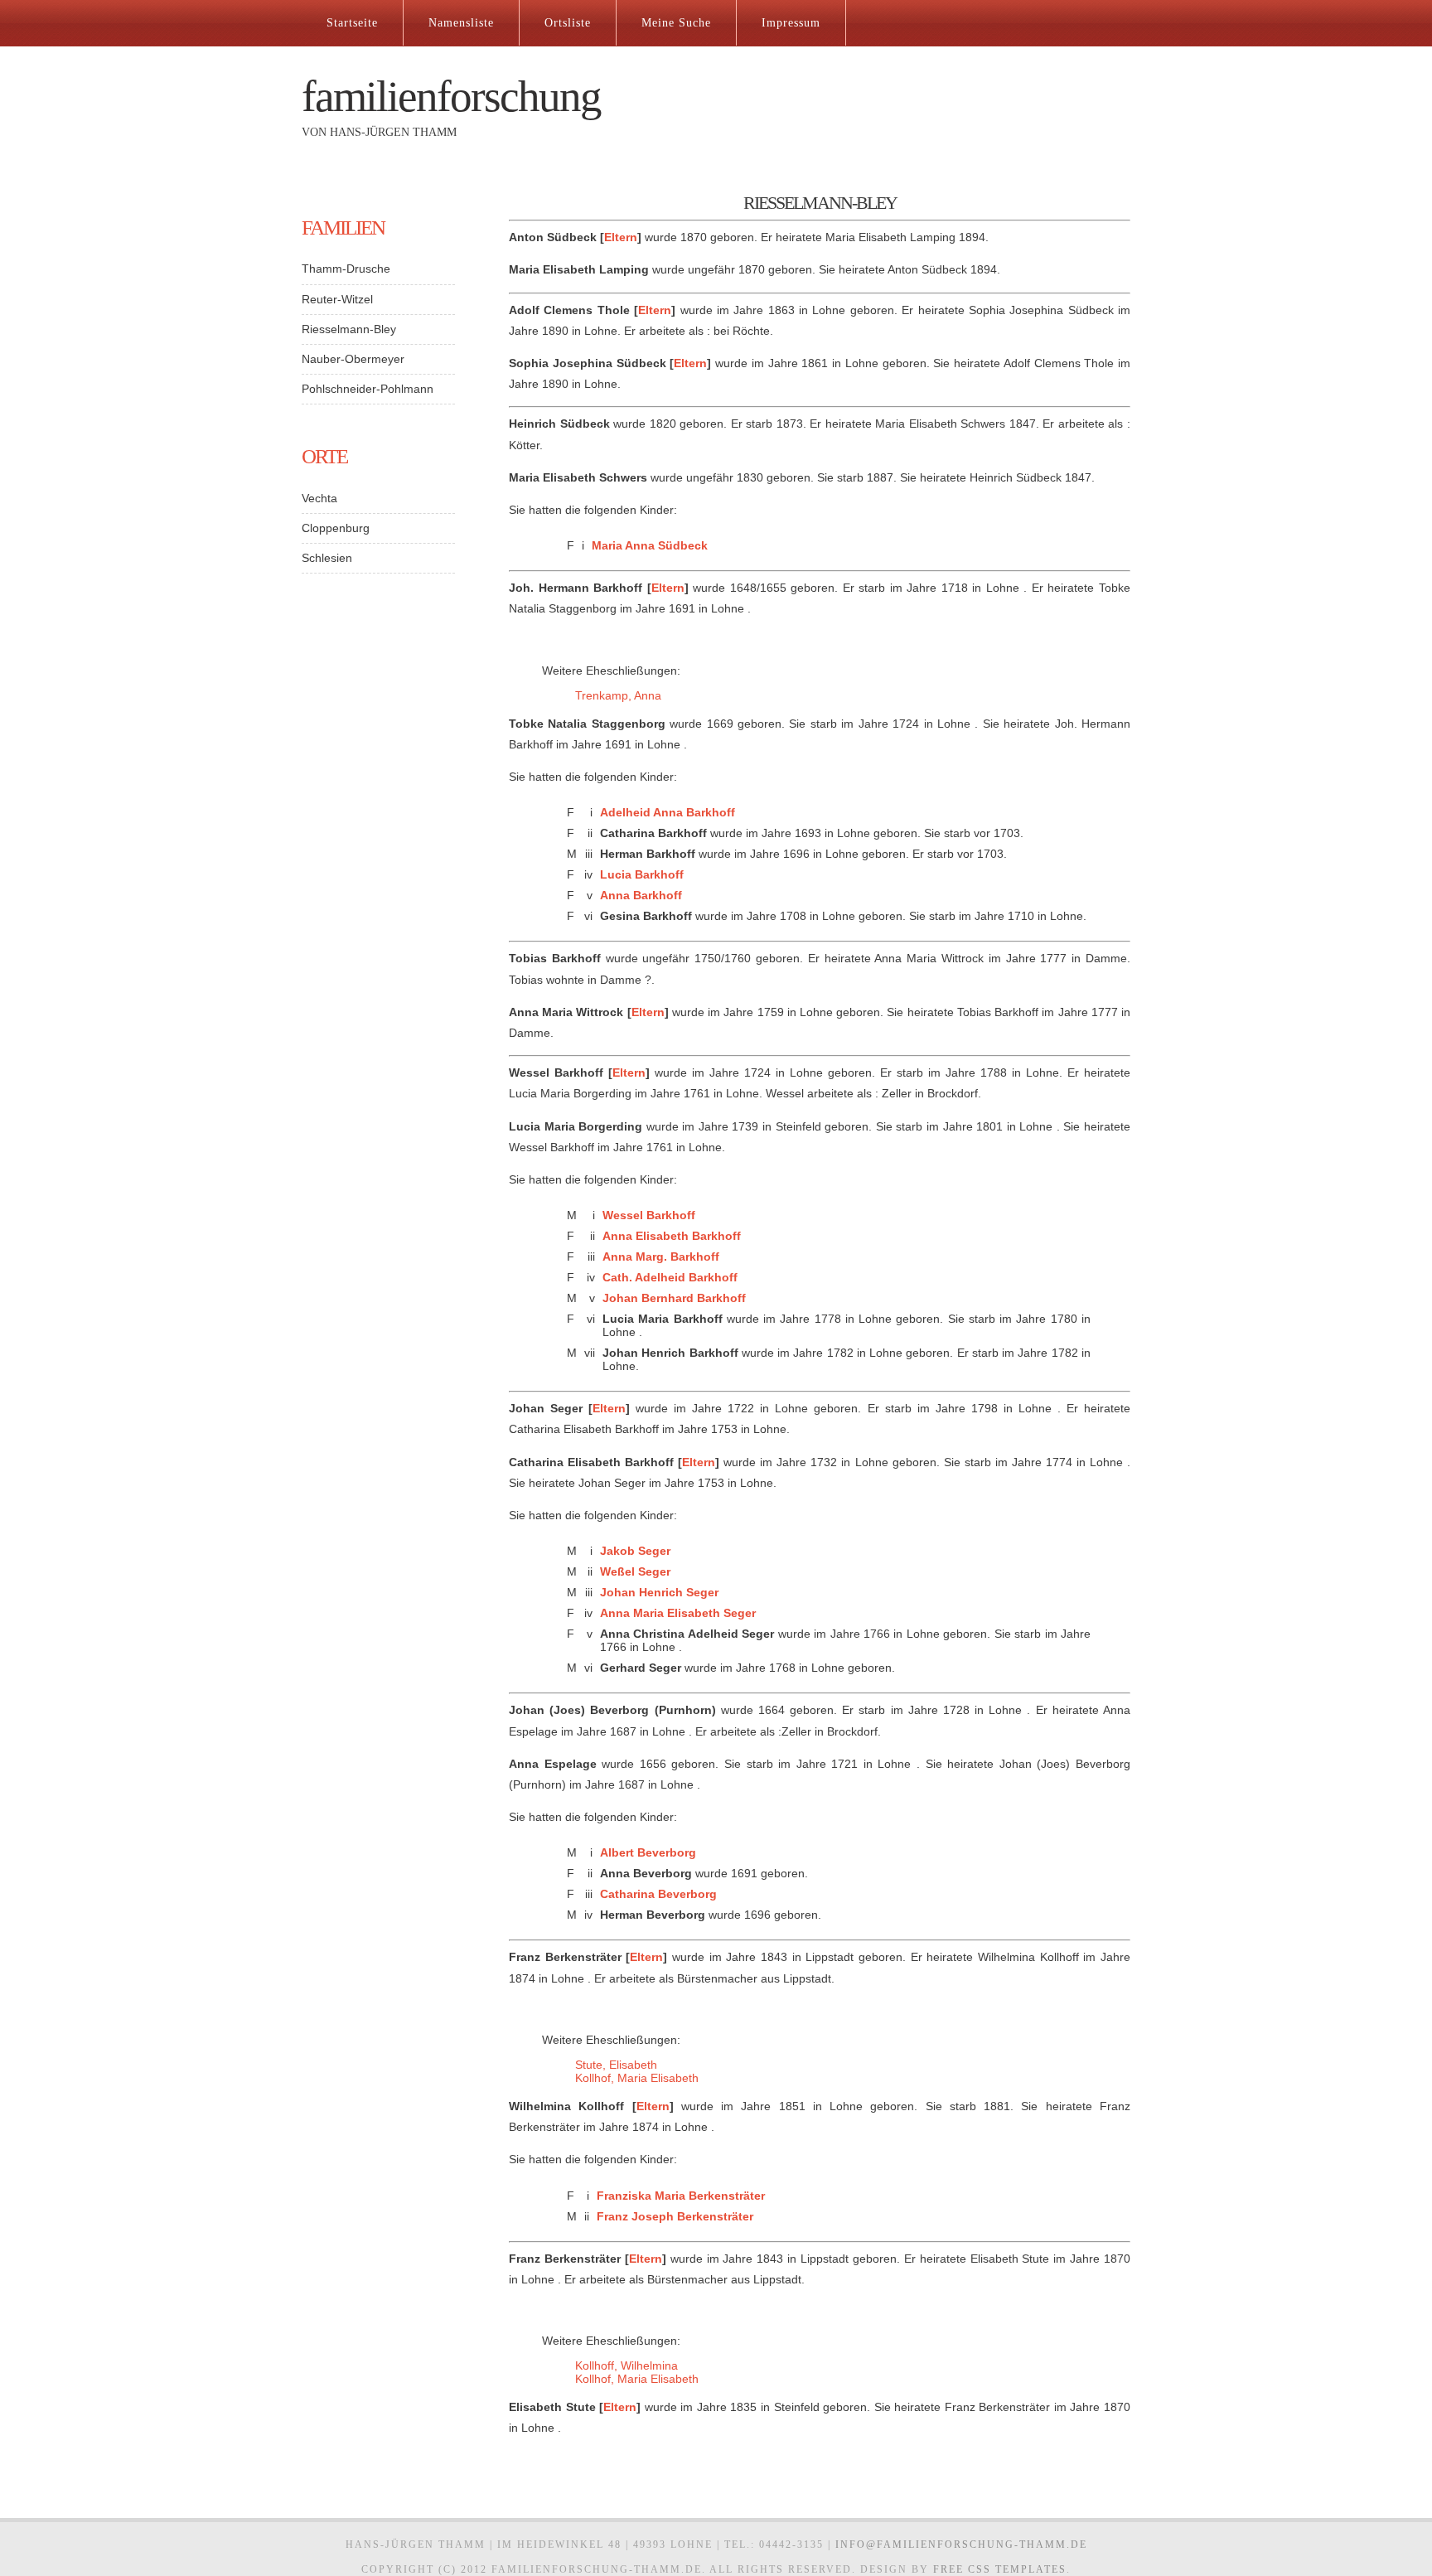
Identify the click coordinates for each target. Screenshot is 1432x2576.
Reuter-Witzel (337, 299)
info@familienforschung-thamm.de (961, 2545)
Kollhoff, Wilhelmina (626, 2365)
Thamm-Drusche (346, 269)
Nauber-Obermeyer (353, 359)
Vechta (319, 498)
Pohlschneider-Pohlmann (368, 389)
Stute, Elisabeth (616, 2065)
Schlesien (327, 558)
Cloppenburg (336, 528)
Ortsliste (568, 23)
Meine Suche (676, 23)
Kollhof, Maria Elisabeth (637, 2078)
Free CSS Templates (1000, 2569)
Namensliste (461, 23)
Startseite (352, 23)
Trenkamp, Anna (618, 695)
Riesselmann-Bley (349, 329)
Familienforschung (451, 97)
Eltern (621, 237)
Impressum (791, 23)
